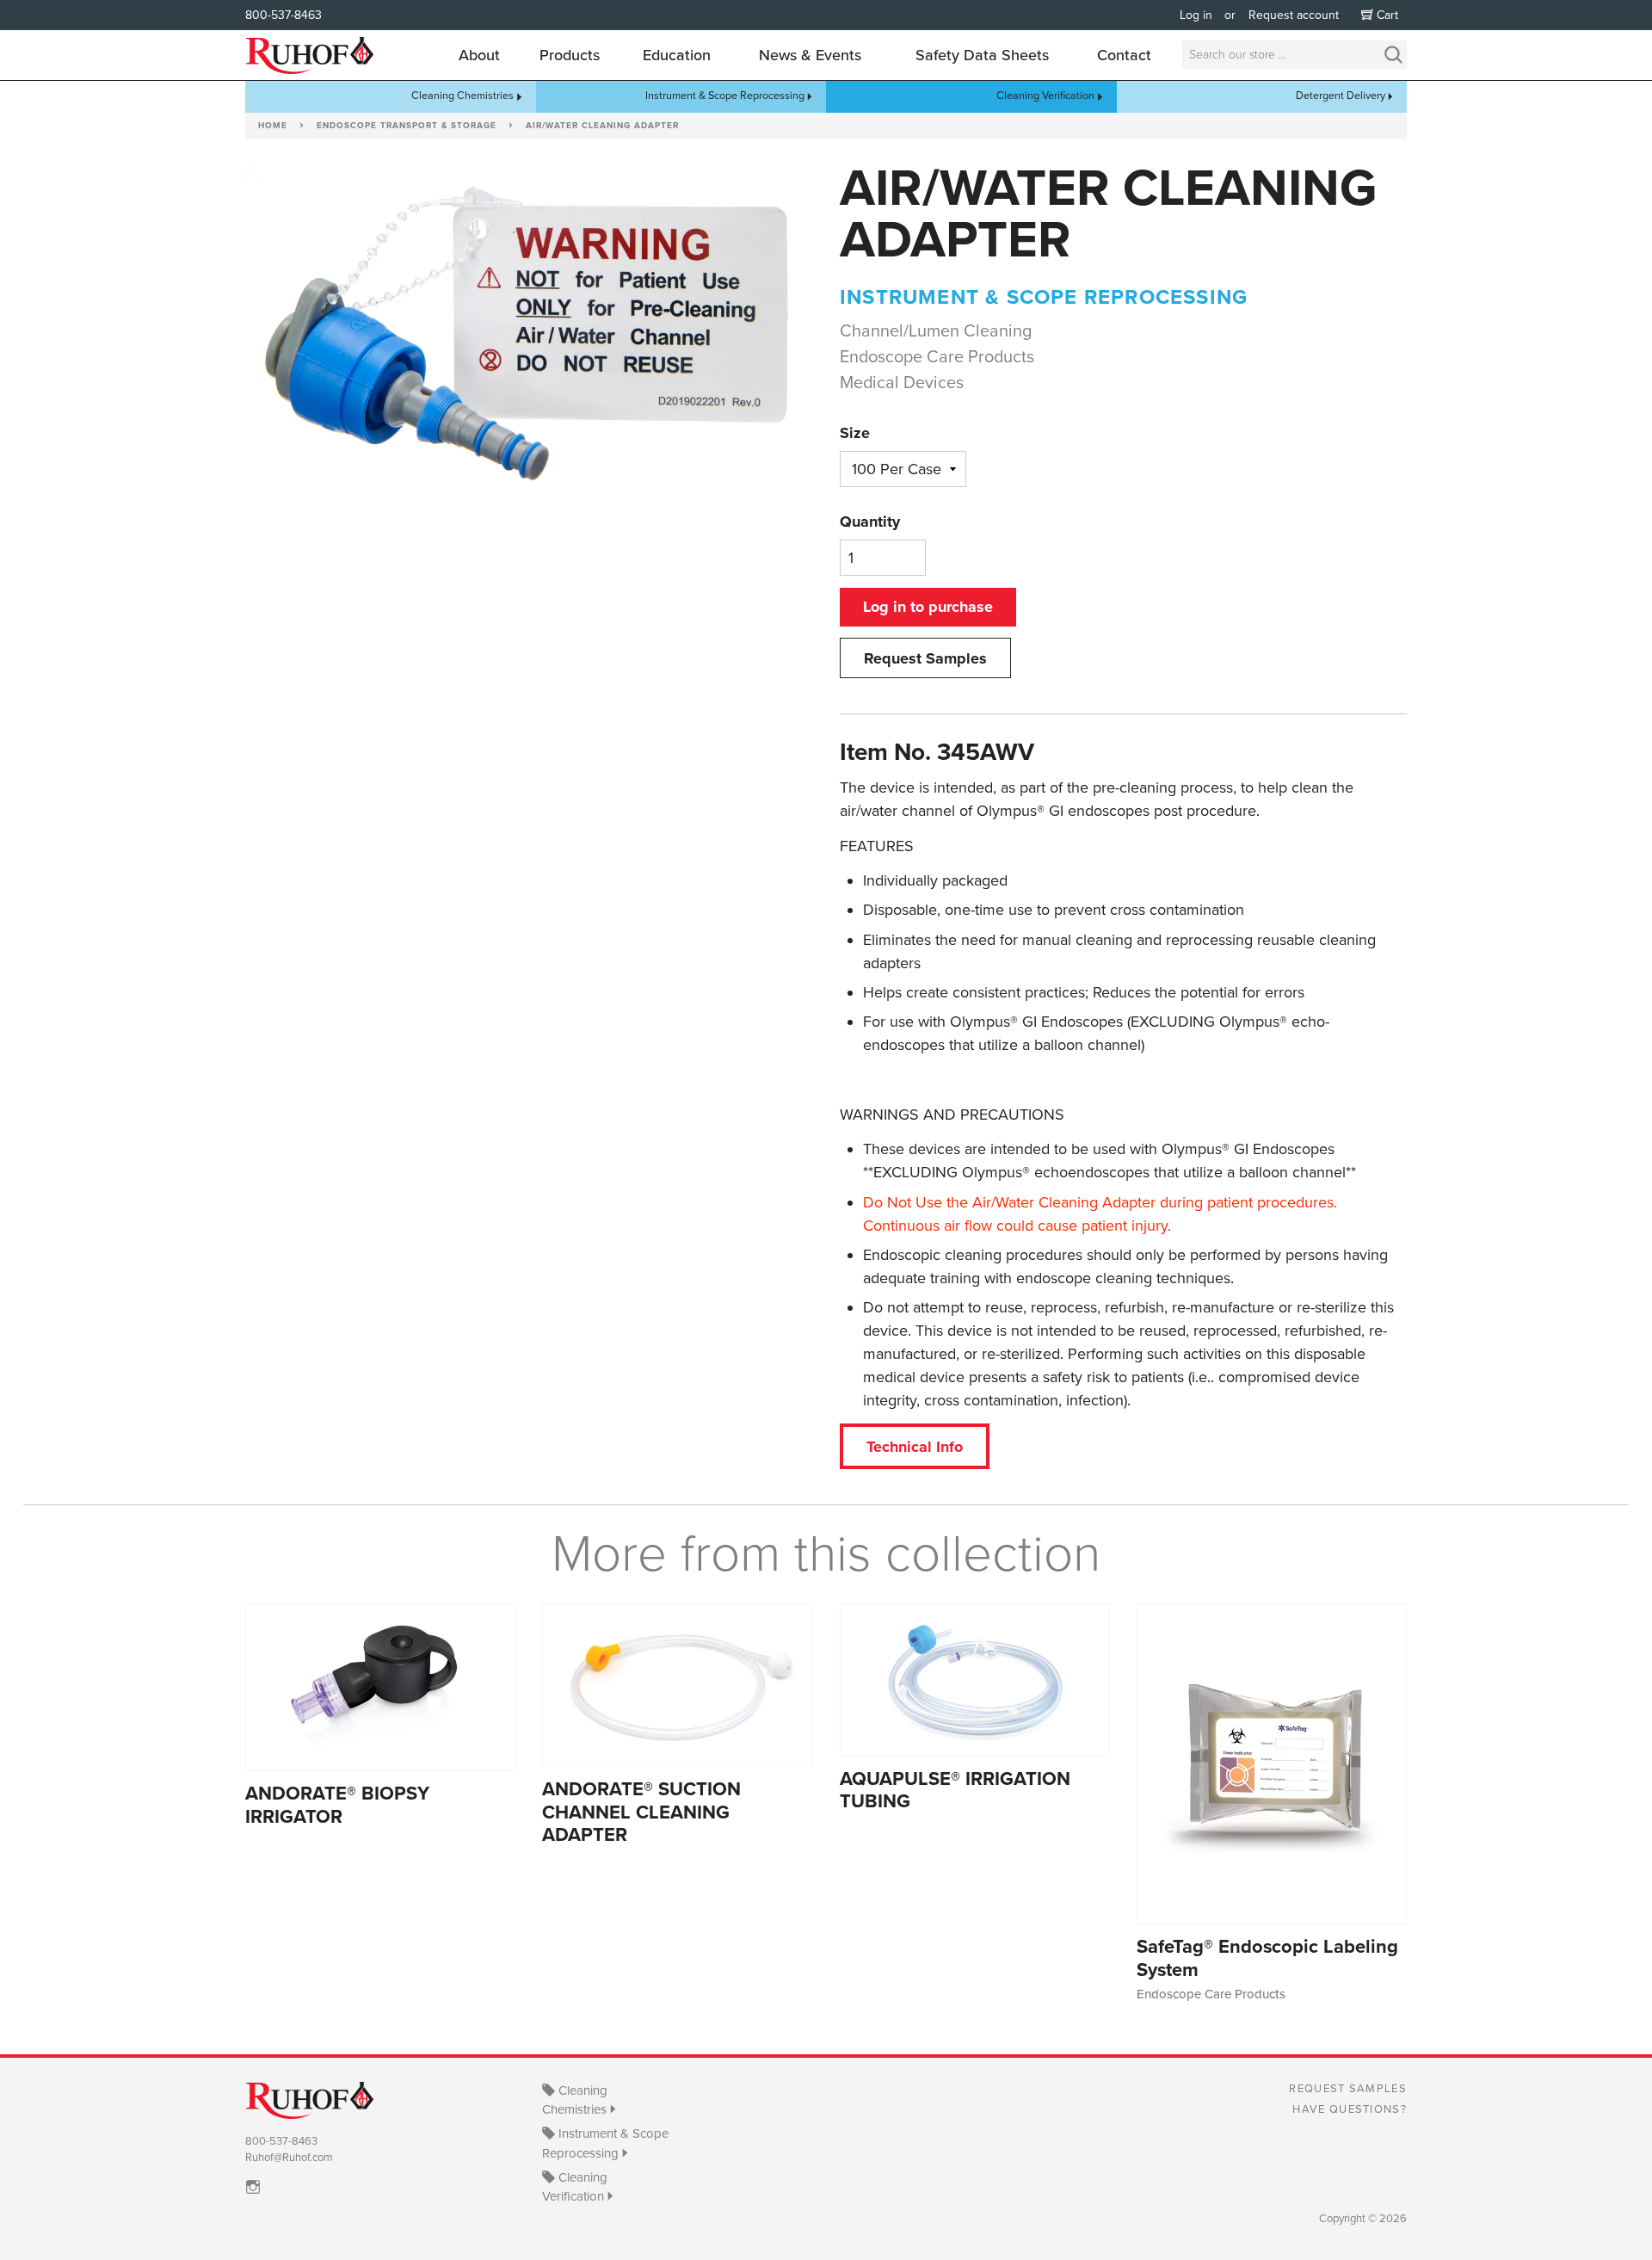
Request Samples (925, 658)
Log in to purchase (928, 607)
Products (570, 55)
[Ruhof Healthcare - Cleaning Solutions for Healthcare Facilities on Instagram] (257, 2187)
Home (273, 126)
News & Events (810, 55)
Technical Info (915, 1447)
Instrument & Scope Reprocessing (725, 96)
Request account (1294, 15)
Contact (1124, 55)
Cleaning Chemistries (462, 96)
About (479, 55)
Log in (1196, 15)
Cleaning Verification (1045, 96)
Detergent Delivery (1341, 96)
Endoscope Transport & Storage (407, 126)
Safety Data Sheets (982, 55)
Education (677, 55)
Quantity (870, 522)
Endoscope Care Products (937, 357)
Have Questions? (1350, 2109)
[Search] (1393, 55)
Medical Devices (902, 383)
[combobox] (1294, 55)
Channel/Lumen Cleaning (936, 331)
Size (855, 433)
